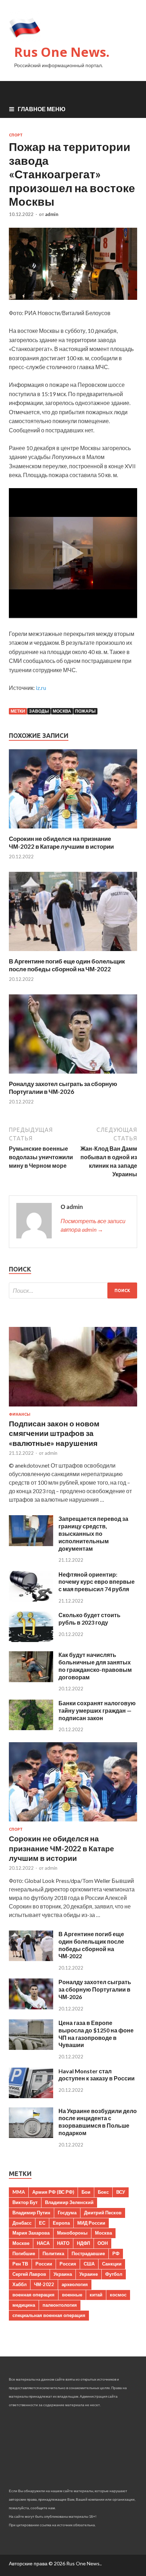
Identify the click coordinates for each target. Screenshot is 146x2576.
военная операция (33, 2295)
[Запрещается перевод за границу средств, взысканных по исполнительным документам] (31, 1544)
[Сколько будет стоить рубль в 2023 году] (31, 1640)
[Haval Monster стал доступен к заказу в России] (31, 2096)
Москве (21, 2243)
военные (72, 2295)
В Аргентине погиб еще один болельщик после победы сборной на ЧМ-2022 (67, 965)
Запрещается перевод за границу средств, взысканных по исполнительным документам (93, 1533)
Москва (62, 711)
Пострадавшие (88, 2253)
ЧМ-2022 (44, 2284)
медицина (24, 2305)
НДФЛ (83, 2243)
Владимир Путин (31, 2213)
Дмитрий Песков (103, 2213)
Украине (89, 2274)
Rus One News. (62, 52)
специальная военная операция (49, 2315)
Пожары (85, 711)
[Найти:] (73, 1290)
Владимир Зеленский (69, 2202)
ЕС (42, 2223)
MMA (19, 2192)
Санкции (112, 2264)
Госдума (67, 2213)
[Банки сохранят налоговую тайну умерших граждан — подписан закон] (31, 1728)
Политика (53, 2253)
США (89, 2264)
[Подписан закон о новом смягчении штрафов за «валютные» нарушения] (73, 1408)
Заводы (39, 711)
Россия (68, 2264)
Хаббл (19, 2284)
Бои (86, 2192)
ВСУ (121, 2192)
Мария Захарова (31, 2233)
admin (52, 214)
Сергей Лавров (29, 2274)
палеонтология (60, 2305)
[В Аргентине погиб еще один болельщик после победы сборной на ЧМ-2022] (73, 953)
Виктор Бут (25, 2202)
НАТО (63, 2243)
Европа (61, 2223)
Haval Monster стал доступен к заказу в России (97, 2075)
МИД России (91, 2223)
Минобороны (72, 2233)
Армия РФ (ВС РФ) (53, 2192)
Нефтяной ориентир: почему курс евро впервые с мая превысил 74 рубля (97, 1582)
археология (75, 2284)
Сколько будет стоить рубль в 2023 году (89, 1619)
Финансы (20, 1414)
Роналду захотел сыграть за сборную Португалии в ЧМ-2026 (63, 1088)
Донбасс (22, 2223)
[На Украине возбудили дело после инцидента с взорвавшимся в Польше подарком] (31, 2136)
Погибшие (24, 2253)
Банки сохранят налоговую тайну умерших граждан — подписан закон (97, 1710)
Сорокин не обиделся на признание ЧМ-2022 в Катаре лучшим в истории (61, 843)
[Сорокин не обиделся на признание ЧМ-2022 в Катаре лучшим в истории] (73, 830)
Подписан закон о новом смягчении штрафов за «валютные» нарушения (54, 1433)
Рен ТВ (20, 2264)
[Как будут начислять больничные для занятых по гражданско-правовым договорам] (31, 1680)
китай (96, 2295)
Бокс (103, 2192)
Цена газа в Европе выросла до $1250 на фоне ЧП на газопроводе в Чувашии (96, 2034)
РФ (116, 2253)
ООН (103, 2243)
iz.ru (41, 688)
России (44, 2264)
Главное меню (42, 109)
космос (118, 2295)
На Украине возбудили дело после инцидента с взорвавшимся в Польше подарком (98, 2122)
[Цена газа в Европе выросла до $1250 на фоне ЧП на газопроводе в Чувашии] (31, 2048)
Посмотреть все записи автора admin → (93, 1225)
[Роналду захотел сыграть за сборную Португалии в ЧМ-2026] (73, 1076)
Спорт (16, 135)
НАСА (43, 2243)
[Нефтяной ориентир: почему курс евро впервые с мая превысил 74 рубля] (31, 1599)
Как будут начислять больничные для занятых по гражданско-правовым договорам (95, 1666)
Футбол (114, 2274)
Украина (63, 2274)
